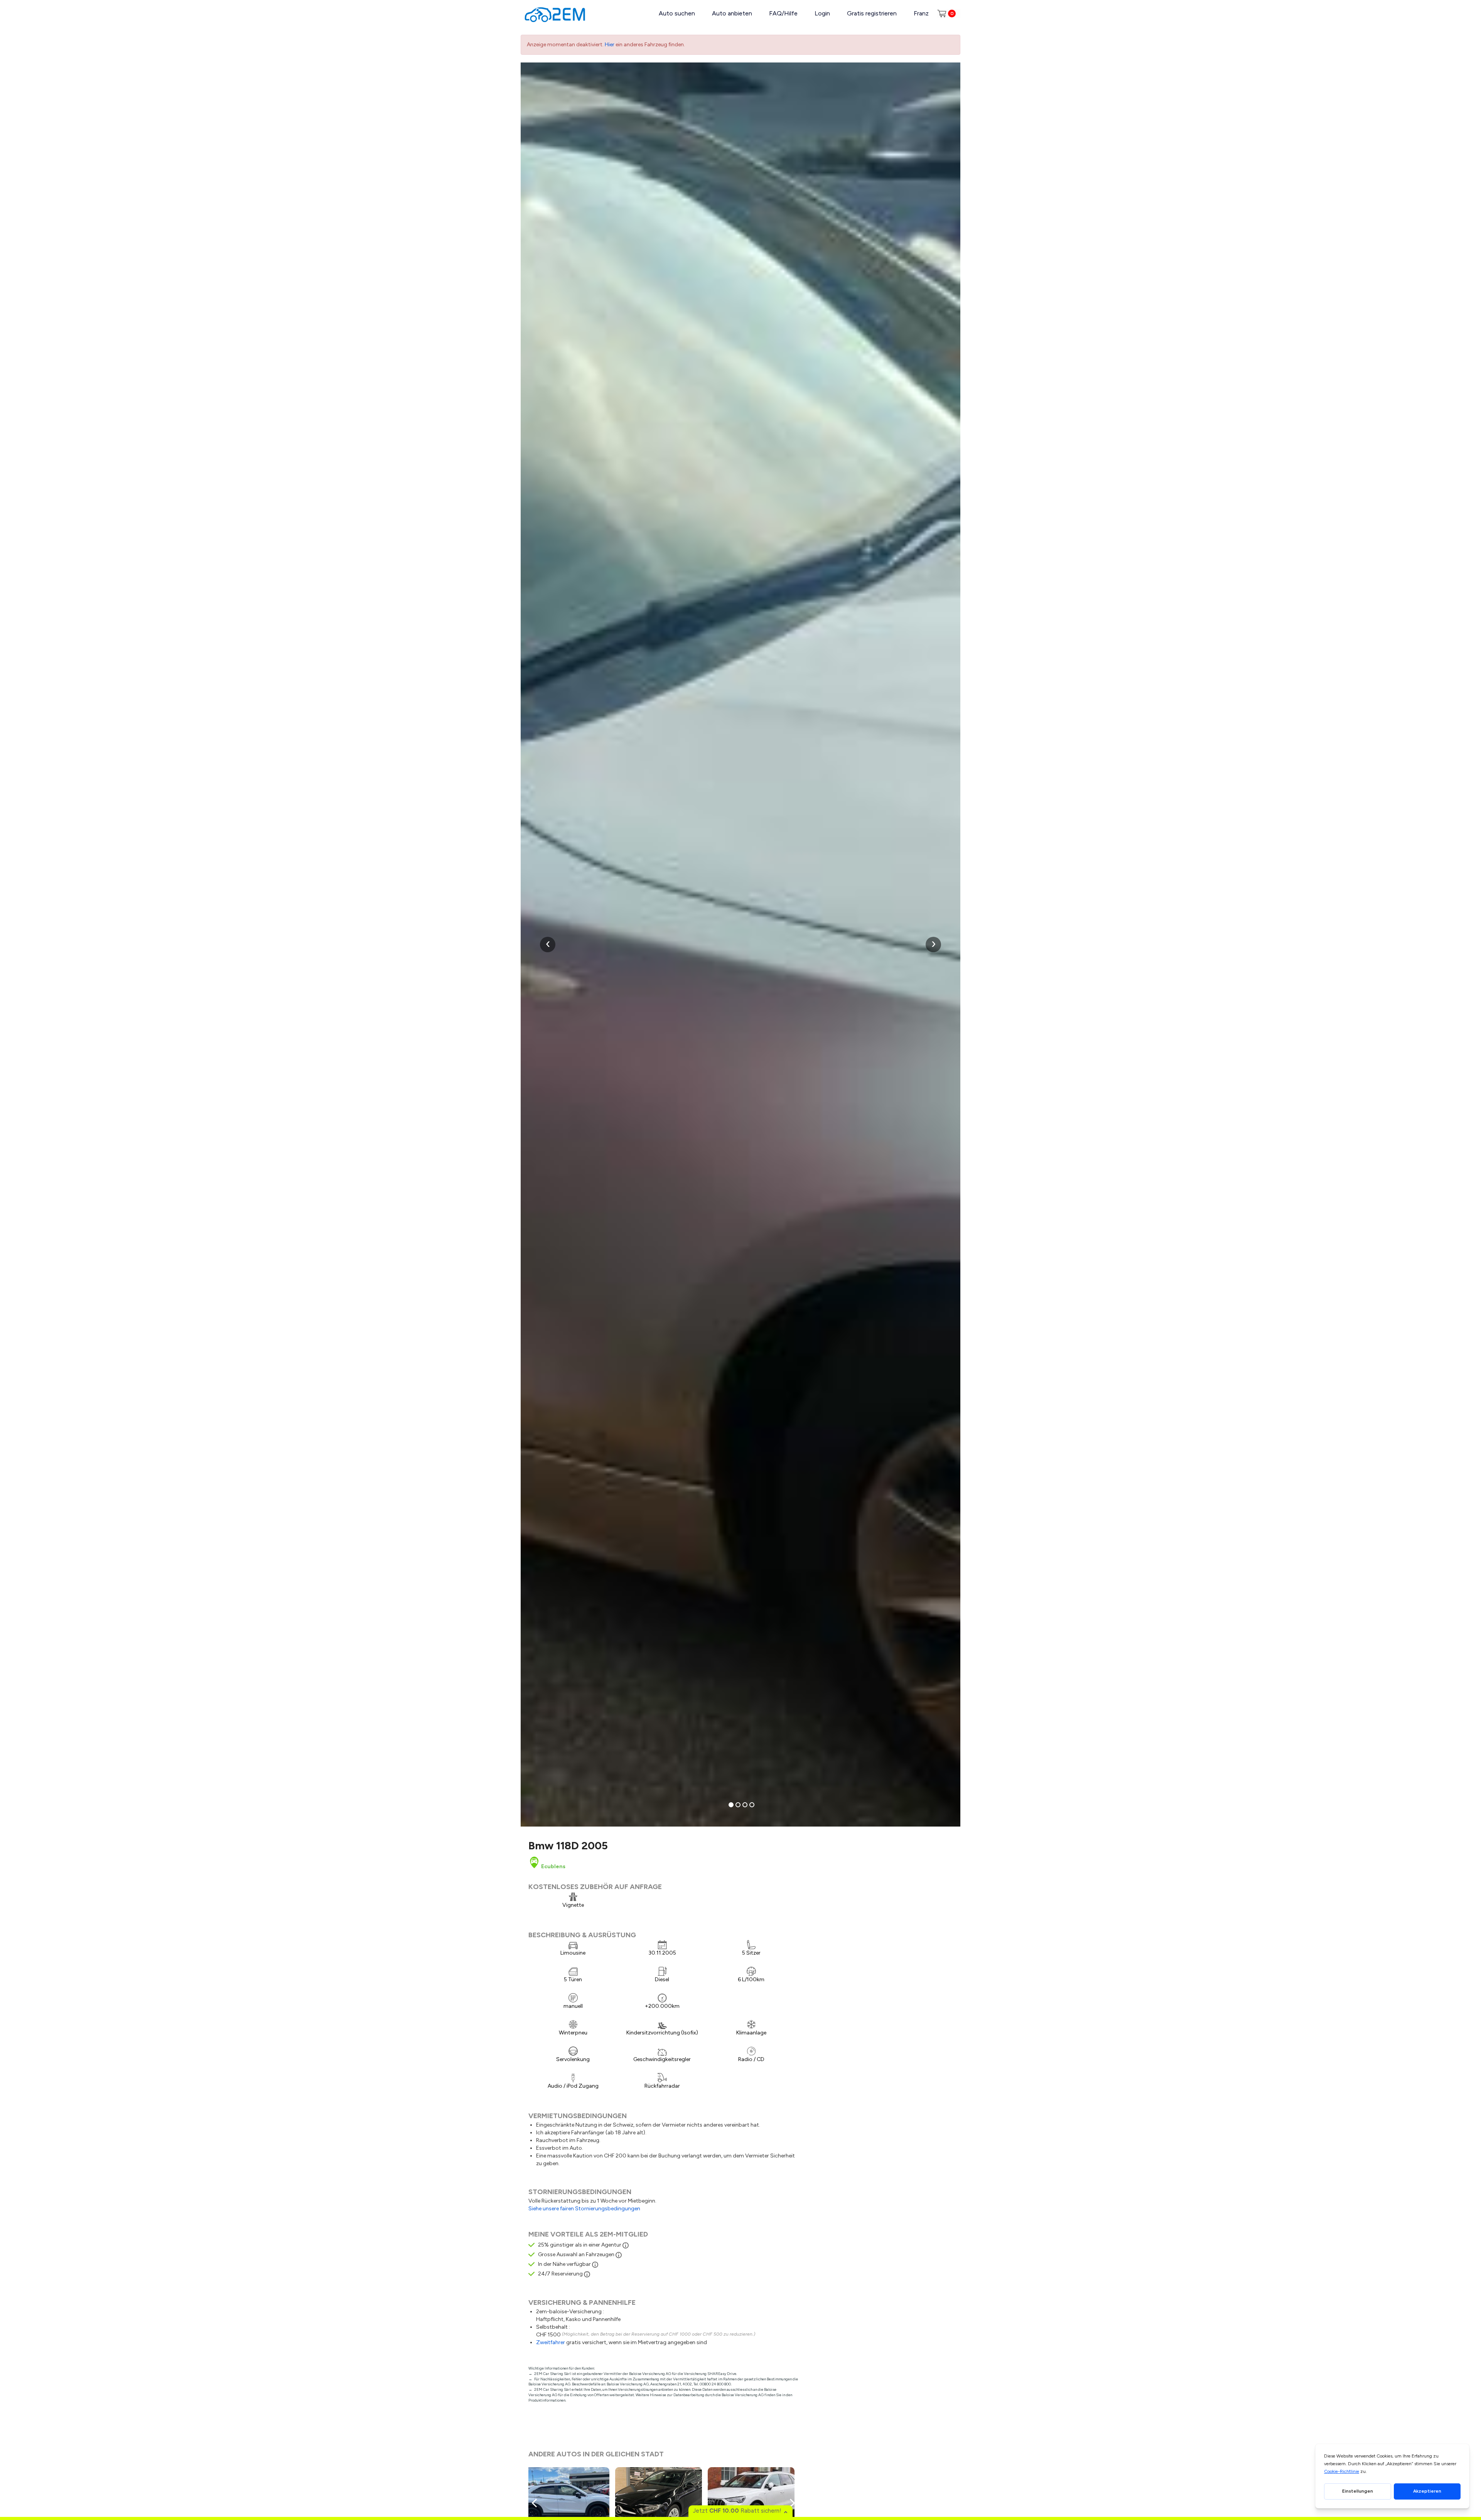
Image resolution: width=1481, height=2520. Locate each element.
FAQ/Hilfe (783, 13)
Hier (610, 45)
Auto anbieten (732, 13)
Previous (536, 2503)
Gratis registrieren (872, 13)
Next (791, 2503)
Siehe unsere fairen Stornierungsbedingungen (584, 2209)
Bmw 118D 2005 (568, 1845)
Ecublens (553, 1866)
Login (822, 13)
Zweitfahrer (551, 2342)
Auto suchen (677, 13)
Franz (921, 13)
